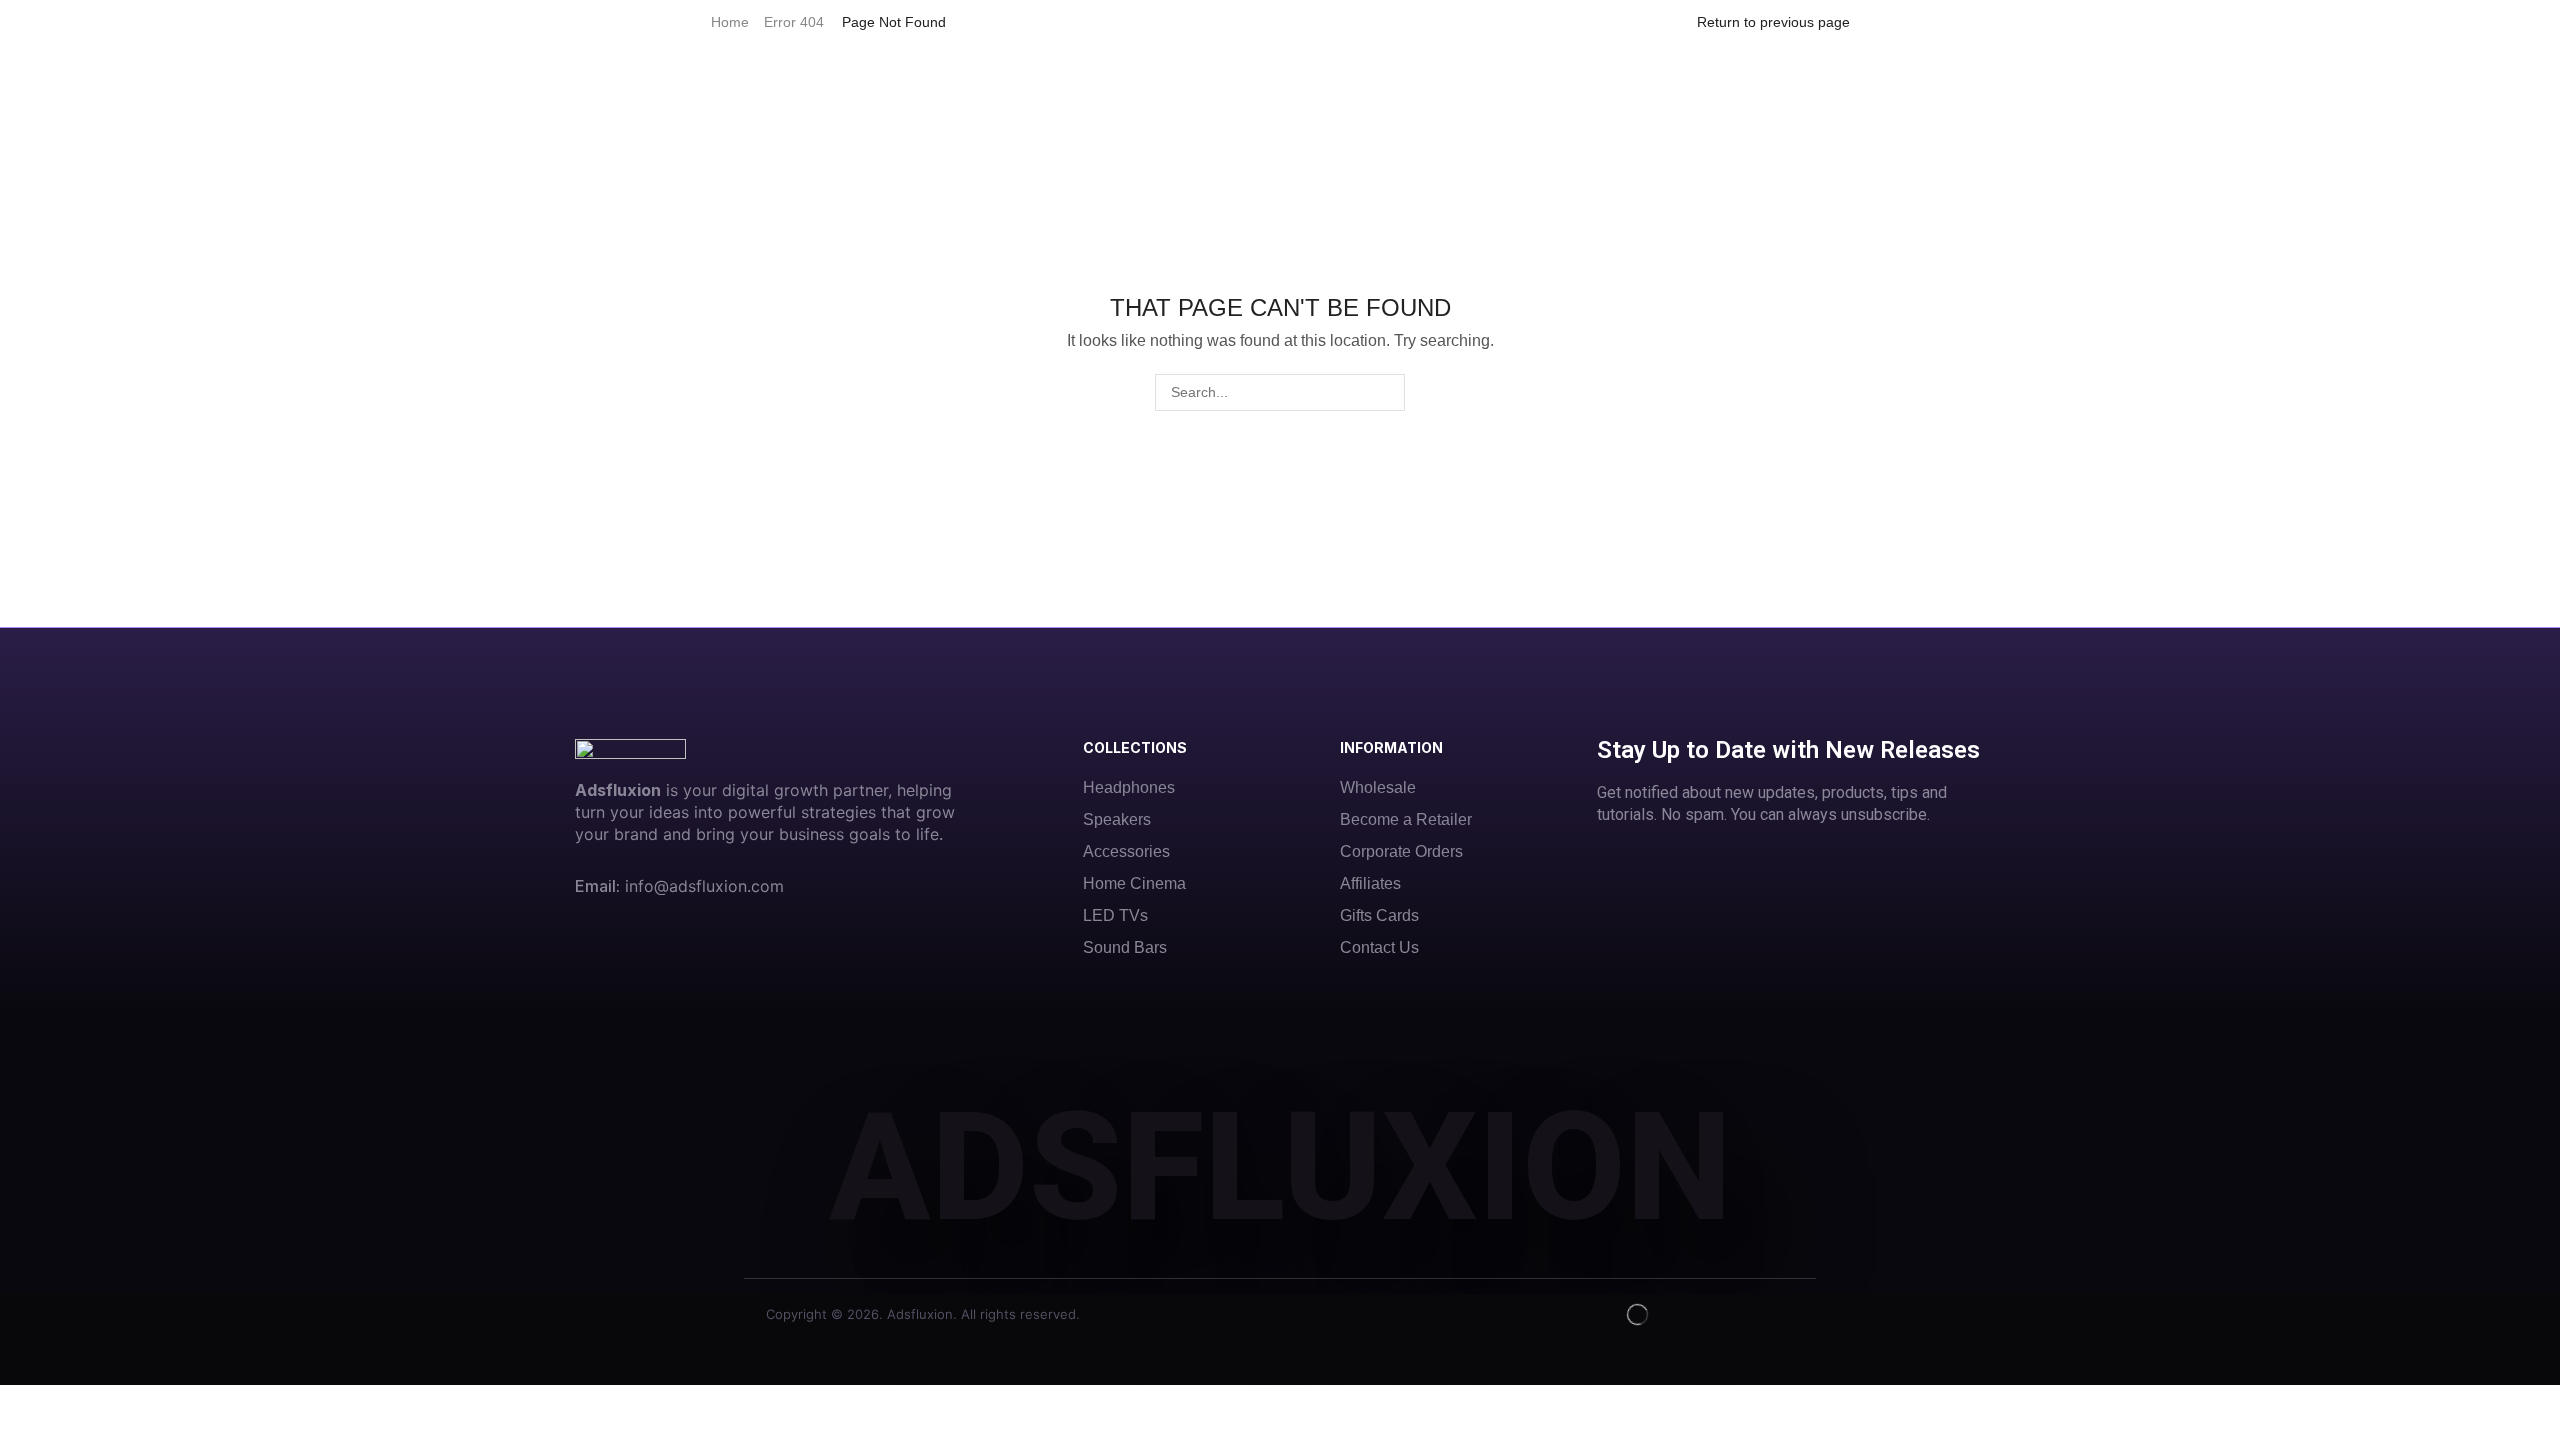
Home (730, 22)
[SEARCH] (1386, 392)
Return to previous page (1773, 22)
